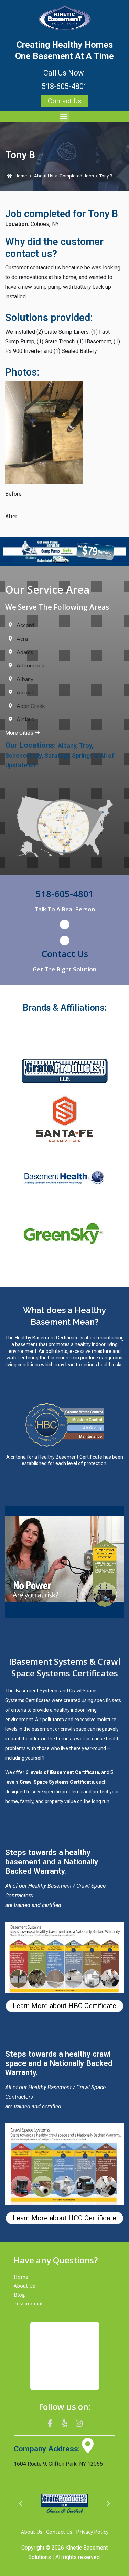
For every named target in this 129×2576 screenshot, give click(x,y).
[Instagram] (79, 2423)
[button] (65, 117)
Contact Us (65, 954)
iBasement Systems (37, 1691)
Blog (19, 2295)
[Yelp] (65, 2423)
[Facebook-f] (50, 2423)
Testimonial (28, 2303)
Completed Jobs (77, 176)
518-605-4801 (65, 86)
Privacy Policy (92, 2532)
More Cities (20, 733)
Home (21, 176)
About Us (44, 176)
